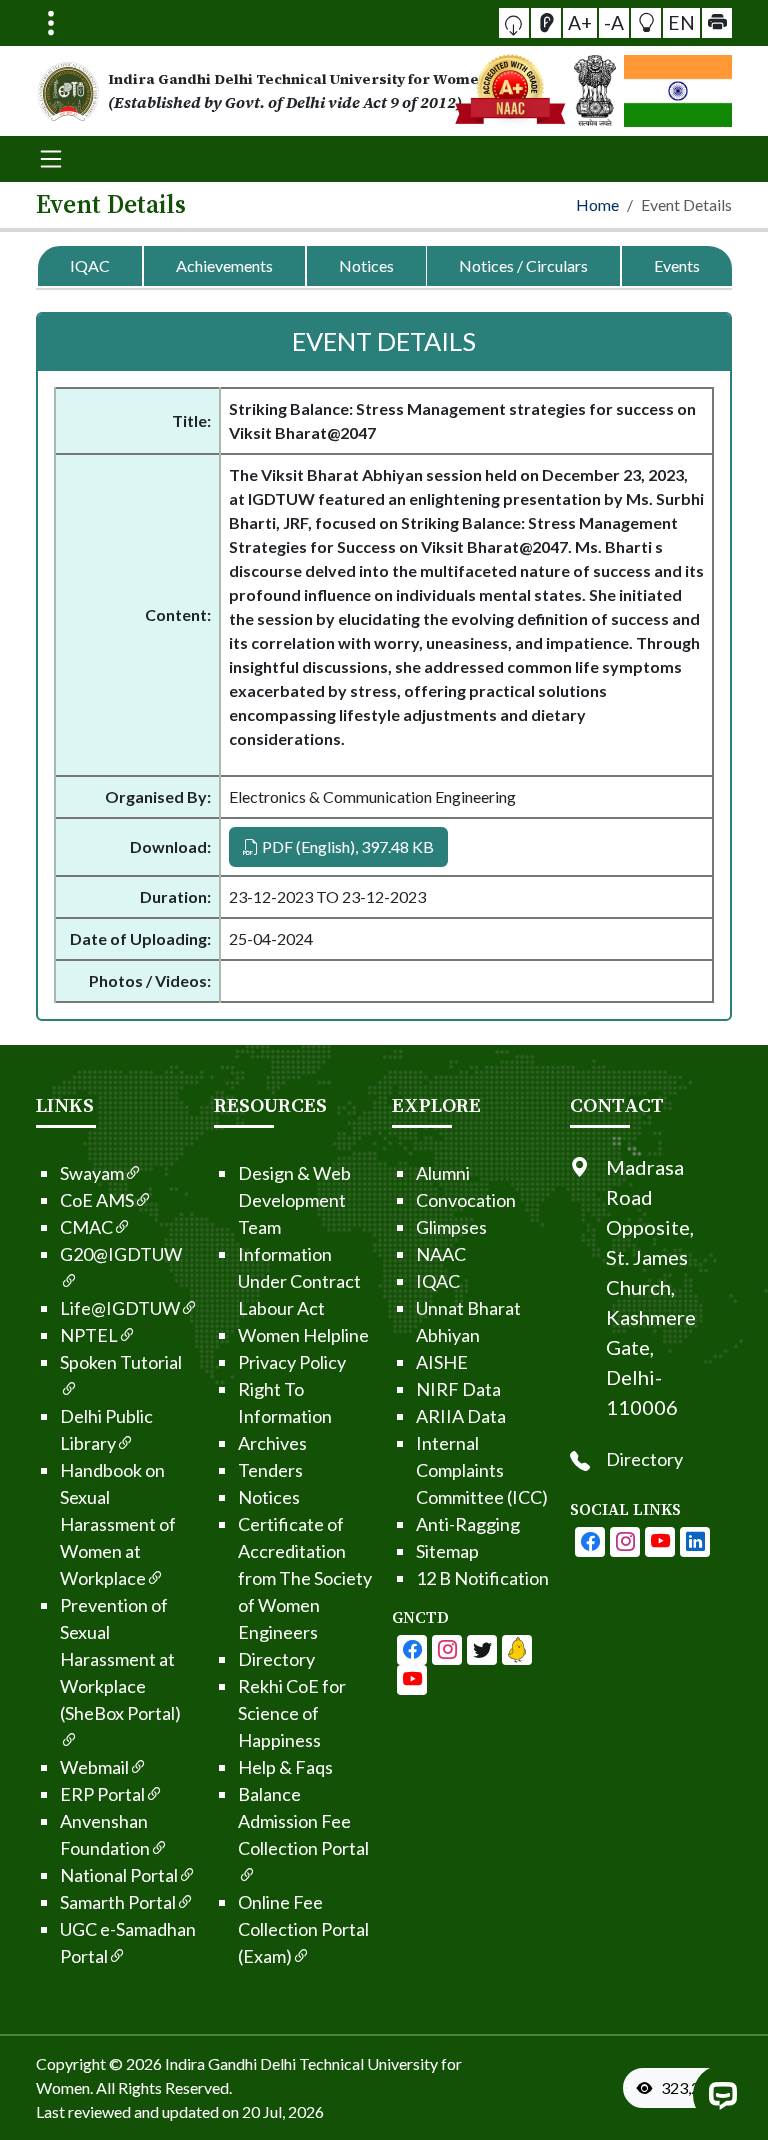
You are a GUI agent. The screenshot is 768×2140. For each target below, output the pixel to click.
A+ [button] (580, 22)
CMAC (86, 1227)
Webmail (94, 1767)
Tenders (270, 1470)
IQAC (90, 265)
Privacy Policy (292, 1362)
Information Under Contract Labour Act (299, 1281)
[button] (514, 23)
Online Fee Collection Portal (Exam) (303, 1929)
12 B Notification (482, 1578)
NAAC (441, 1254)
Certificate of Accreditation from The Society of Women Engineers (305, 1578)
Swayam (92, 1173)
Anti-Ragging (468, 1524)
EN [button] (681, 22)
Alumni (443, 1173)
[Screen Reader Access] (546, 23)
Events (677, 265)
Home (597, 204)
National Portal (119, 1875)
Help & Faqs (285, 1767)
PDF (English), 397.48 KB (346, 846)
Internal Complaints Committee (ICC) (482, 1470)
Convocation (466, 1200)
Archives (272, 1443)
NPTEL (89, 1335)
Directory (276, 1659)
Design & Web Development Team (294, 1200)
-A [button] (614, 22)
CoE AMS (97, 1200)
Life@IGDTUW (120, 1308)
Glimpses (451, 1227)
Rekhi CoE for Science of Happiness (292, 1713)
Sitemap (447, 1551)
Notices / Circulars (523, 265)
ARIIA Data (461, 1416)
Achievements (224, 265)
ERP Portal (102, 1794)
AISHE (442, 1362)
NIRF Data (458, 1389)
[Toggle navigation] (51, 23)
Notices (366, 265)
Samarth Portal (118, 1902)
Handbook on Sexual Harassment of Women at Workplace (118, 1524)
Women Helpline (303, 1335)
